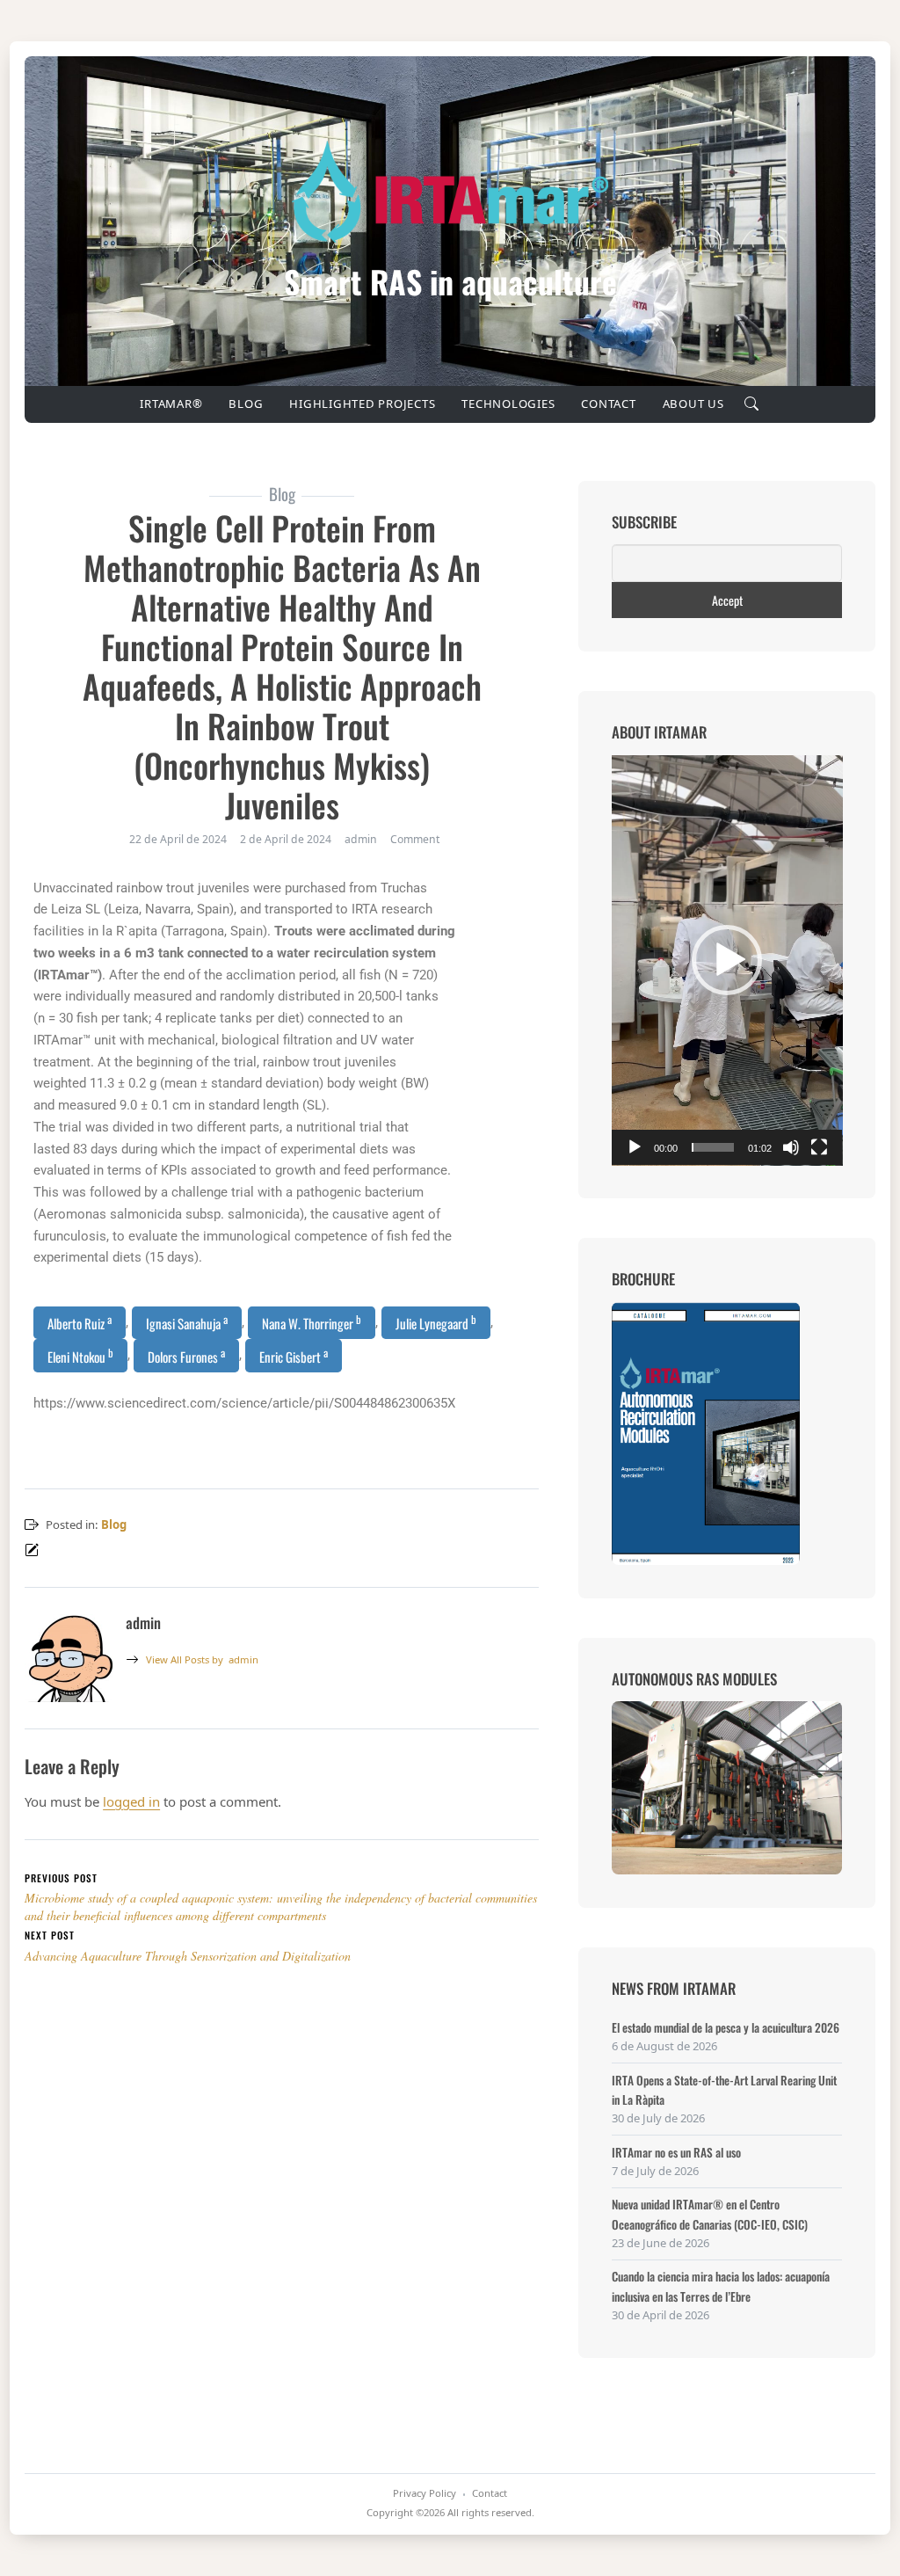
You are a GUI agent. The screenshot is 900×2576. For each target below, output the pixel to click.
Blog (246, 404)
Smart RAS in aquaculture (450, 281)
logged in (131, 1801)
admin (202, 1659)
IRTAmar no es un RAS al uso (676, 2152)
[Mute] (791, 1147)
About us (693, 404)
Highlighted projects (362, 404)
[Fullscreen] (819, 1147)
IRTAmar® (171, 404)
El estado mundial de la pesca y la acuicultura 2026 (726, 2027)
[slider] (713, 1147)
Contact (608, 404)
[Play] (635, 1147)
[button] (727, 960)
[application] (727, 961)
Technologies (508, 404)
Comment (415, 839)
